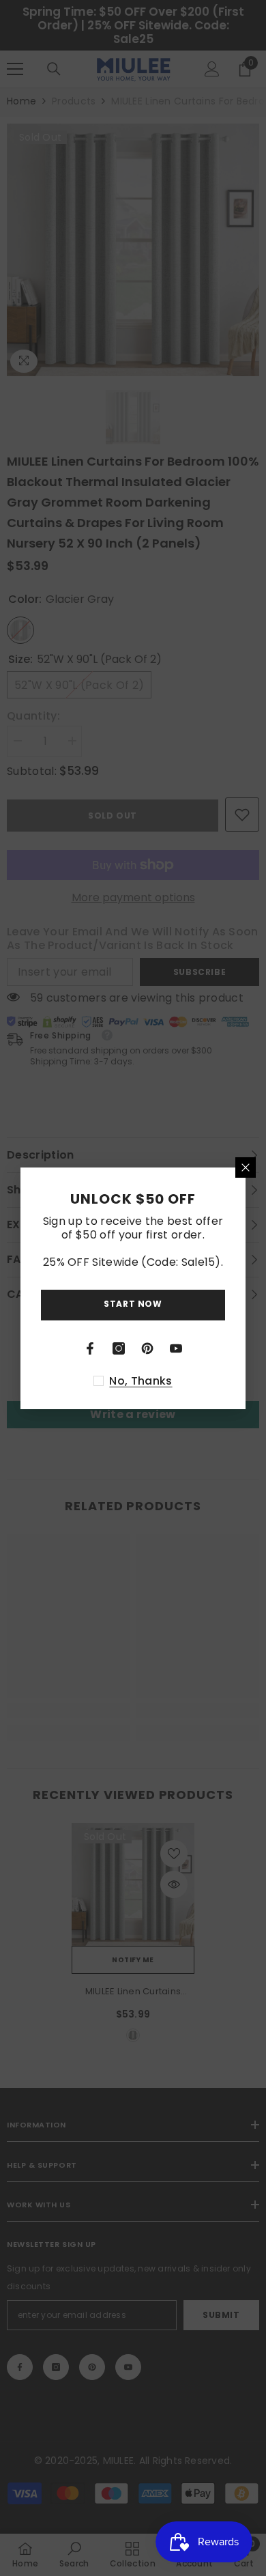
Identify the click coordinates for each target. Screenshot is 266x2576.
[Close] (246, 1167)
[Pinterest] (147, 1348)
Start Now (133, 1304)
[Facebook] (90, 1348)
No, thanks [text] (141, 1381)
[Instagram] (119, 1348)
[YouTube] (176, 1348)
